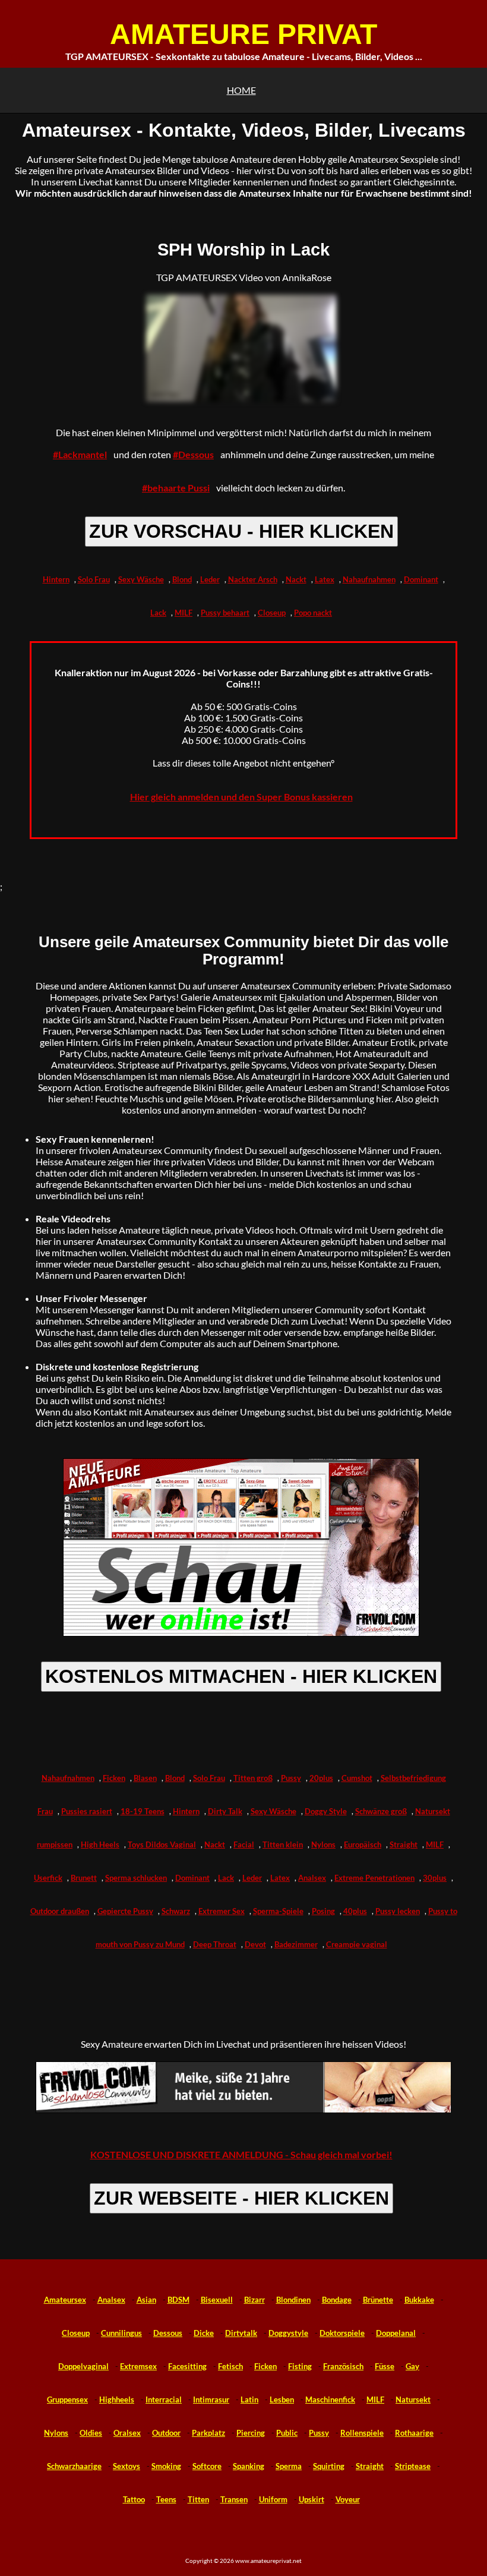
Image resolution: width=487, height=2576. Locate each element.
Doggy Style (326, 1811)
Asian (146, 2300)
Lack (158, 613)
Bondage (337, 2300)
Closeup (272, 613)
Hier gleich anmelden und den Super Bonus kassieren (241, 797)
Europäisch (363, 1844)
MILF (184, 613)
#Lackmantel (80, 454)
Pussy (291, 1778)
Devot (255, 1944)
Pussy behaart (225, 613)
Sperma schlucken (136, 1878)
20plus (321, 1778)
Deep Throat (215, 1944)
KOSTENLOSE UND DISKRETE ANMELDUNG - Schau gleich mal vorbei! (241, 2154)
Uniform (273, 2499)
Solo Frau (94, 579)
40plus (355, 1911)
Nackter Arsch (253, 579)
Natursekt (413, 2400)
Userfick (48, 1878)
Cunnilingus (121, 2333)
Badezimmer (296, 1944)
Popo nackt (313, 613)
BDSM (178, 2300)
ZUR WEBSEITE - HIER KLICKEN (241, 2198)
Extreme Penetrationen (374, 1878)
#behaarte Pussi (176, 488)
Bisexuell (217, 2300)
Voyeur (348, 2499)
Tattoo (134, 2499)
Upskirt (312, 2499)
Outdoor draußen (60, 1911)
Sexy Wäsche (141, 579)
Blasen (145, 1778)
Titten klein (283, 1844)
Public (287, 2433)
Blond (182, 579)
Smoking (166, 2466)
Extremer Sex (222, 1911)
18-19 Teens (143, 1811)
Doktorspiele (342, 2333)
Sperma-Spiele (278, 1911)
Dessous (168, 2333)
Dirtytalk (241, 2333)
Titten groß (253, 1778)
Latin (249, 2400)
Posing (323, 1911)
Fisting (300, 2366)
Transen (234, 2499)
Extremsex (138, 2366)
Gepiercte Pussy (125, 1911)
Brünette (378, 2300)
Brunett (84, 1878)
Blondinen (293, 2300)
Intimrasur (211, 2400)
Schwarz (176, 1911)
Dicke (204, 2333)
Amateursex (65, 2300)
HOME (241, 90)
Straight (404, 1844)
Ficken (114, 1778)
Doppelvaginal (83, 2366)
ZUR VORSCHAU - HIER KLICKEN (241, 531)
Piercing (251, 2433)
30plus (435, 1878)
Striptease (413, 2466)
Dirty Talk (225, 1811)
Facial (244, 1844)
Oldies (91, 2433)
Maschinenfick (330, 2400)
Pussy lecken (398, 1911)
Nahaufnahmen (369, 579)
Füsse (385, 2366)
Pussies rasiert (87, 1811)
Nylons (323, 1844)
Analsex (312, 1878)
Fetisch (230, 2366)
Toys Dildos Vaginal (162, 1844)
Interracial (164, 2400)
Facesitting (187, 2366)
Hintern (56, 579)
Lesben (282, 2400)
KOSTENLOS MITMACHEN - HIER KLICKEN (241, 1676)
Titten (198, 2499)
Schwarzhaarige (74, 2466)
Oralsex (127, 2433)
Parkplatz (208, 2433)
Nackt (296, 579)
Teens (166, 2499)
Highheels (117, 2400)
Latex (325, 579)
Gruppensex (67, 2400)
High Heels (100, 1844)
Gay (412, 2366)
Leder (210, 579)
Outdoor (166, 2433)
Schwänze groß (381, 1811)
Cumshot (357, 1778)
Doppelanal (396, 2333)
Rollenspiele (362, 2433)
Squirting (329, 2466)
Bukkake (419, 2300)
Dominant (421, 579)
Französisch (343, 2366)
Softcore (207, 2466)
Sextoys (127, 2466)
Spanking (249, 2466)
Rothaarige (414, 2433)
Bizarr (254, 2300)
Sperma (289, 2466)
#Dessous (193, 454)
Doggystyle (288, 2333)
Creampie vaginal (357, 1944)
